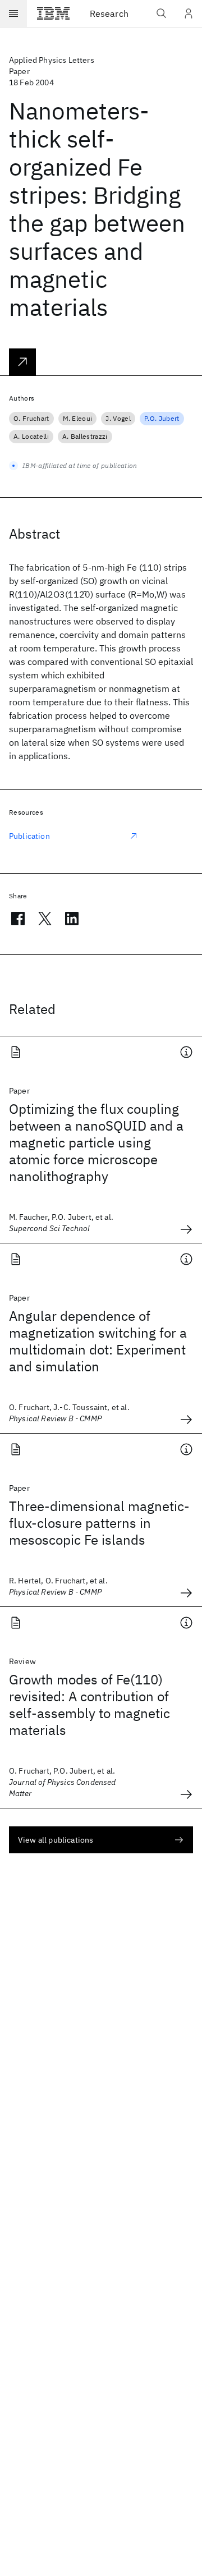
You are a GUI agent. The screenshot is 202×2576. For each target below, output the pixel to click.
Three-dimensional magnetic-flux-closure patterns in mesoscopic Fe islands (99, 1523)
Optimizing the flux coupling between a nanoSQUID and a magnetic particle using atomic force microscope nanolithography (96, 1142)
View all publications (56, 1840)
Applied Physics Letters (52, 60)
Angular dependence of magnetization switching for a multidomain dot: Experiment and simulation (98, 1341)
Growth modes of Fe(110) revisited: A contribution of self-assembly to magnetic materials (89, 1705)
